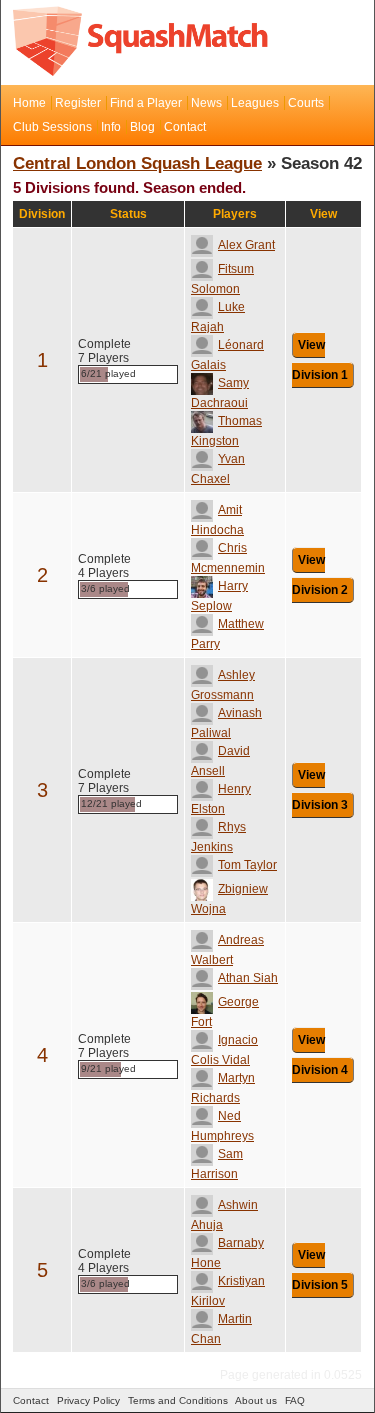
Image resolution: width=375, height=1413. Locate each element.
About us (256, 1400)
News (206, 103)
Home (29, 103)
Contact (185, 127)
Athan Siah (248, 978)
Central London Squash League (137, 163)
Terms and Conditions (178, 1400)
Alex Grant (246, 245)
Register (78, 103)
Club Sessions (52, 127)
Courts (306, 103)
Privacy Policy (88, 1400)
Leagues (255, 103)
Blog (142, 127)
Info (111, 127)
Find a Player (146, 103)
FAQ (295, 1400)
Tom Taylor (247, 865)
